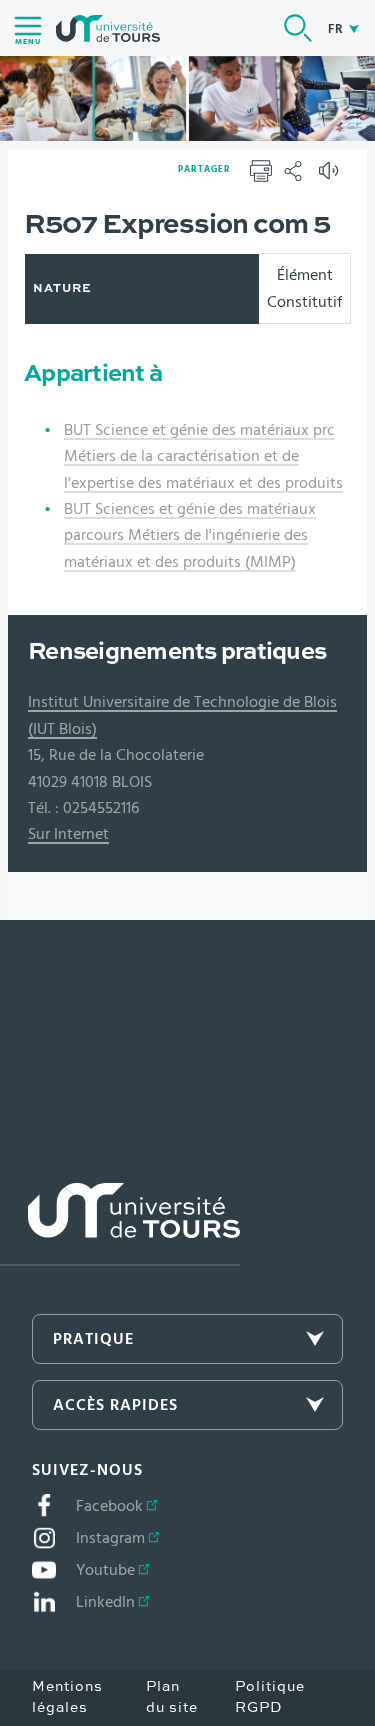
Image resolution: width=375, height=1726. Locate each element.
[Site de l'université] (120, 1224)
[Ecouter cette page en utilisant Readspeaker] (331, 177)
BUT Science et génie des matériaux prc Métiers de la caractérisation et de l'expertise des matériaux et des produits (203, 456)
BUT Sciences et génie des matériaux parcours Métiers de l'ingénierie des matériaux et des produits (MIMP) (190, 535)
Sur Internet (68, 834)
